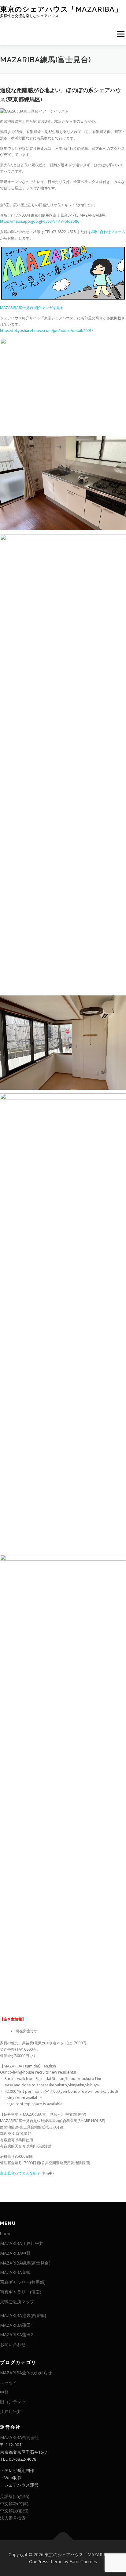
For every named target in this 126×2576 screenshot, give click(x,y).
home (6, 2234)
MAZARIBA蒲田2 (17, 2335)
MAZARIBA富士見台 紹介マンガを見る (32, 308)
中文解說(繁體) (14, 2511)
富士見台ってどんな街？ (20, 2173)
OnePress (39, 2562)
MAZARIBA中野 (15, 2253)
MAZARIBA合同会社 (20, 2437)
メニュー (121, 34)
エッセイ (9, 2382)
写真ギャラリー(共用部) (23, 2282)
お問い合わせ (13, 2344)
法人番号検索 (13, 2518)
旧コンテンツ (13, 2402)
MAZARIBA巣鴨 (15, 2272)
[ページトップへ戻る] (63, 2540)
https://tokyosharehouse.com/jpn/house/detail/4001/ (46, 331)
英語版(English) (15, 2496)
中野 (4, 2392)
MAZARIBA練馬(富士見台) (25, 2263)
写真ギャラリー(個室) (21, 2292)
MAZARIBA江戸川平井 (22, 2243)
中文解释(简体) (14, 2504)
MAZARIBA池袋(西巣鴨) (23, 2315)
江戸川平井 (11, 2411)
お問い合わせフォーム (107, 232)
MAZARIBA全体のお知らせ (26, 2373)
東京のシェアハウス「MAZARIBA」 (61, 9)
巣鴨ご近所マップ (17, 2302)
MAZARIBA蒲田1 (17, 2325)
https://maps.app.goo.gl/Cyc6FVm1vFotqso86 (40, 221)
